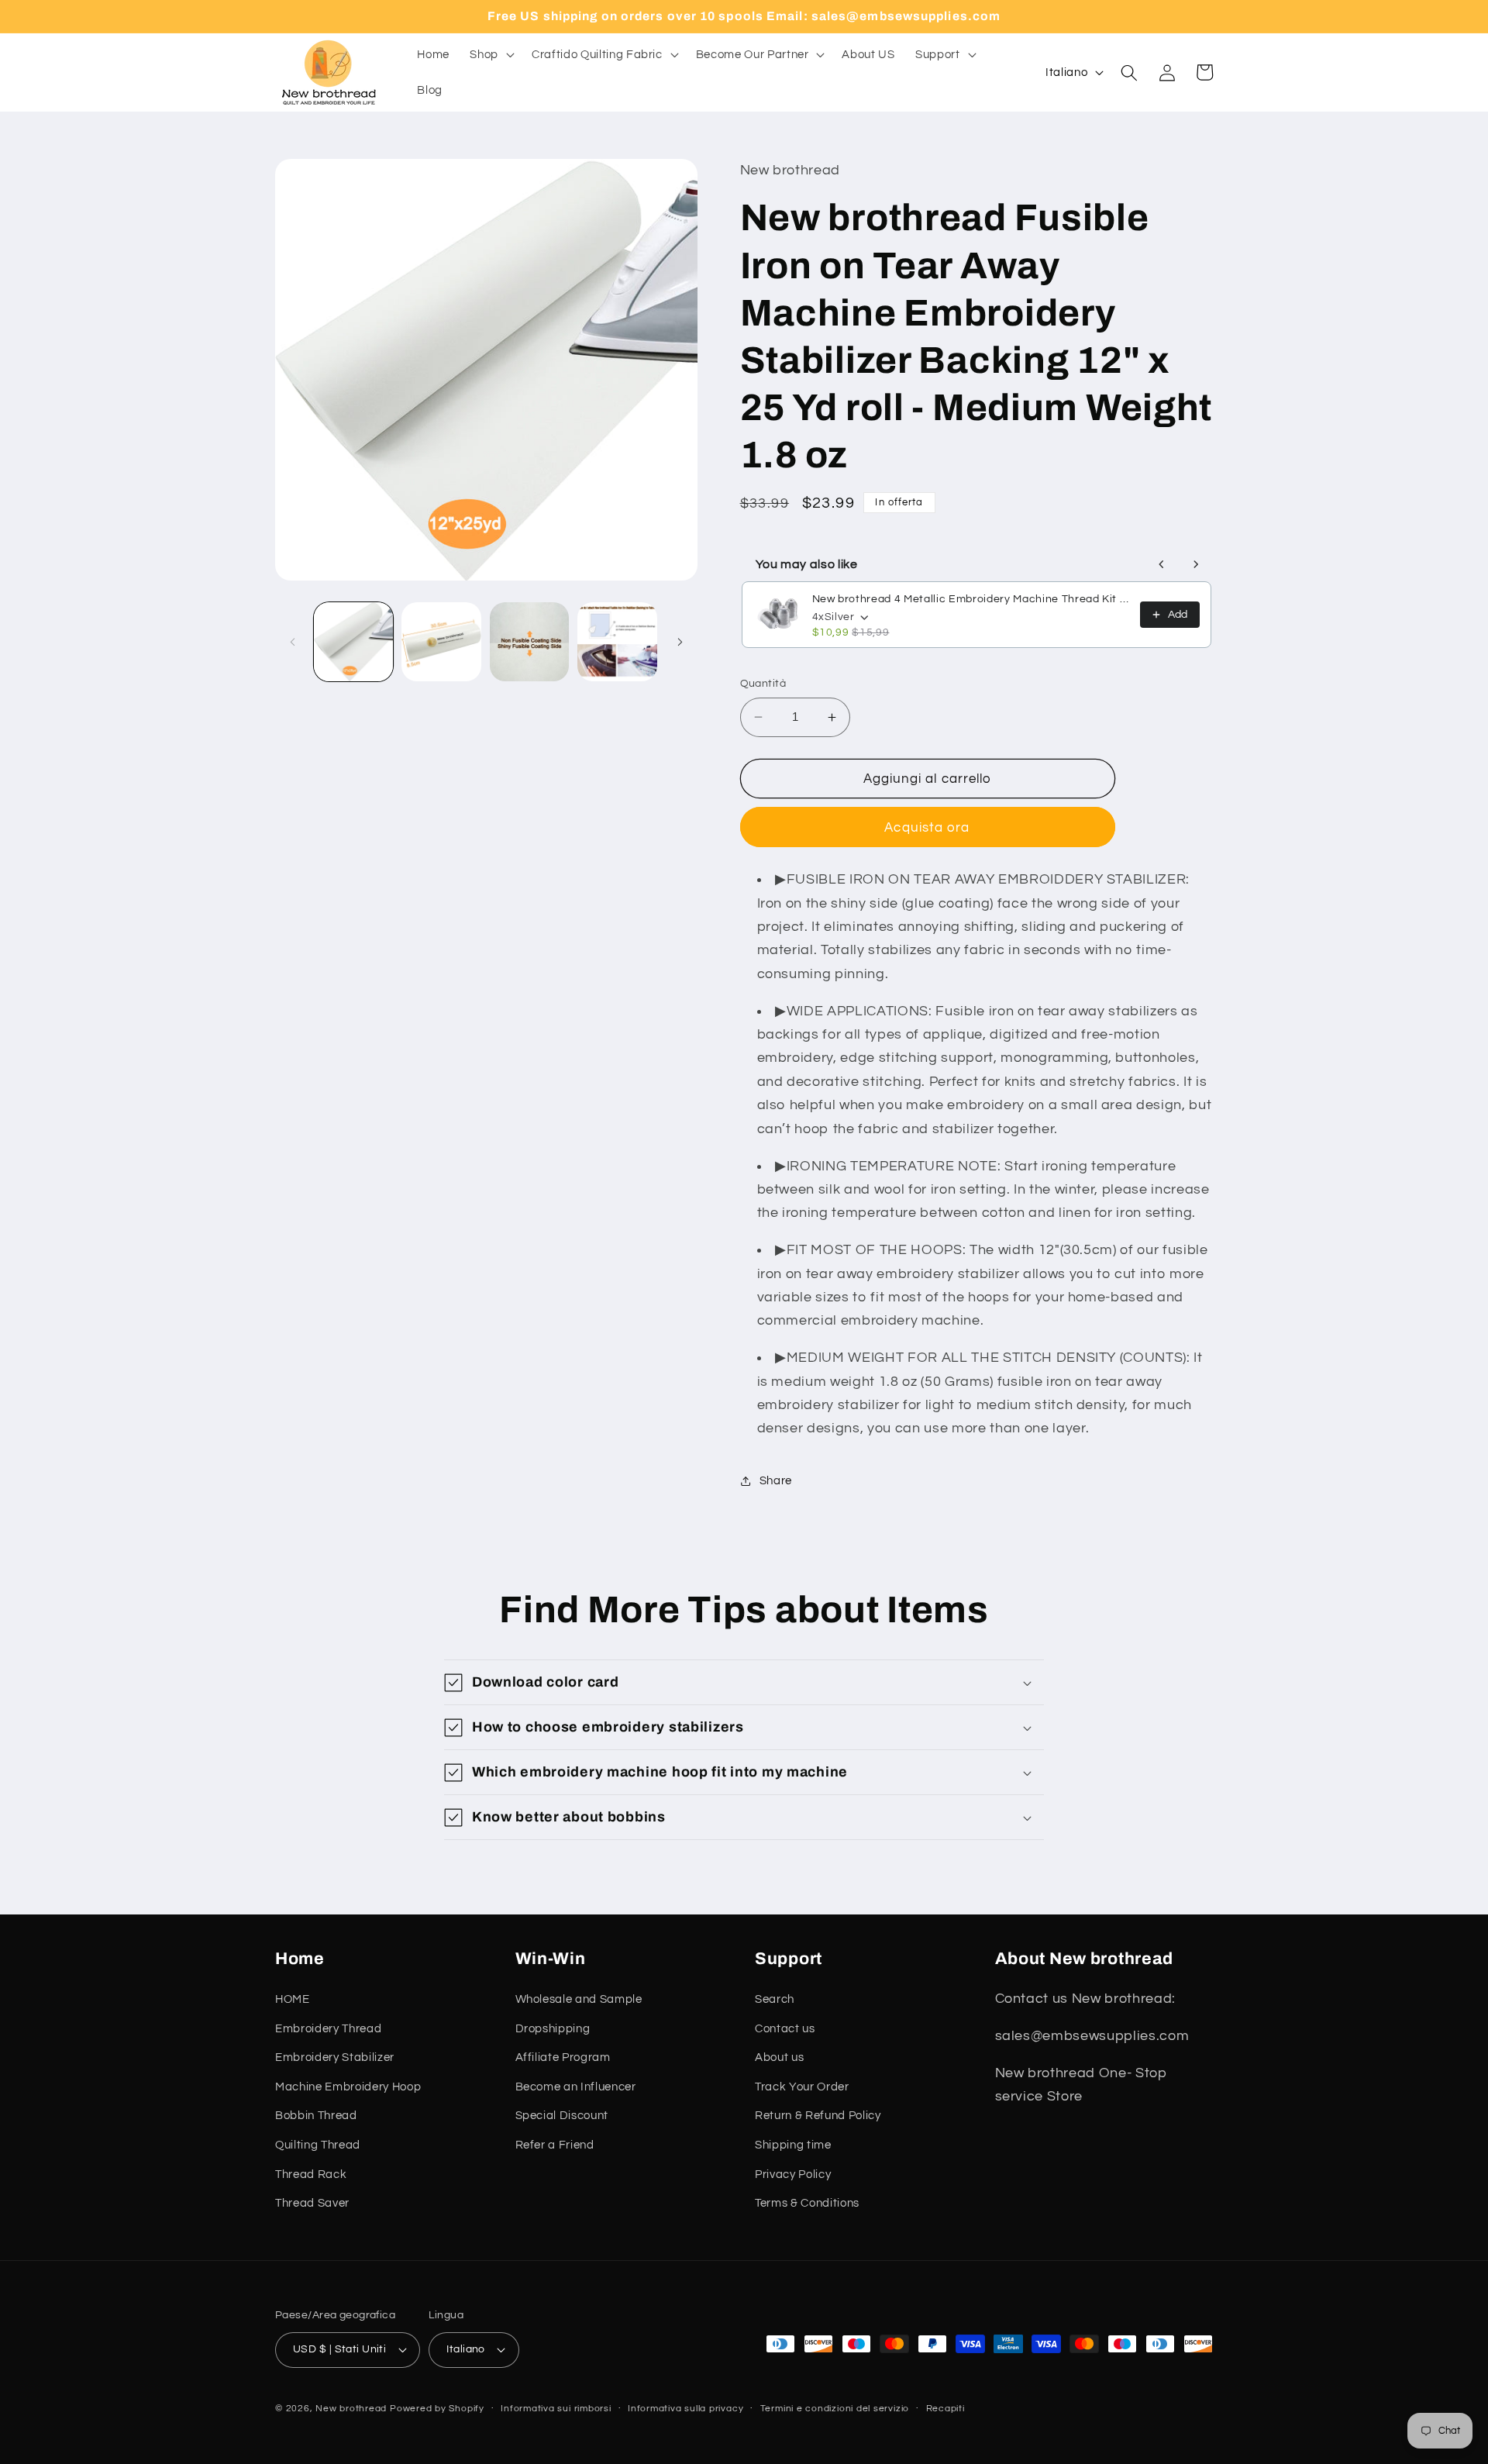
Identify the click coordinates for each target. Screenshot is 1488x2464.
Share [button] (776, 1480)
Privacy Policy (793, 2174)
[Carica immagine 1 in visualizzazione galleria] (354, 642)
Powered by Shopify (437, 2409)
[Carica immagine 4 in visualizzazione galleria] (617, 642)
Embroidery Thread (328, 2028)
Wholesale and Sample (579, 1999)
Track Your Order (802, 2087)
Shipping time (793, 2145)
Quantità (763, 683)
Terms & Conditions (807, 2203)
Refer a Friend (555, 2145)
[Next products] (1196, 564)
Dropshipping (553, 2028)
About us (779, 2057)
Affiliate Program (563, 2057)
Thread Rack (311, 2174)
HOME (293, 1999)
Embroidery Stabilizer (335, 2057)
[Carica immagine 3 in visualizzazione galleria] (530, 642)
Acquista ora (927, 827)
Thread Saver (312, 2203)
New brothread (351, 2409)
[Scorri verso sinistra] (292, 642)
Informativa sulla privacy (685, 2409)
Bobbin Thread (316, 2115)
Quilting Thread (318, 2145)
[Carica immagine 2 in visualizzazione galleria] (441, 642)
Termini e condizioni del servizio (835, 2409)
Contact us (785, 2028)
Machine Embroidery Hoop (348, 2087)
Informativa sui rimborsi (556, 2409)
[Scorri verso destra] (680, 642)
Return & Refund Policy (818, 2115)
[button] (491, 55)
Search (775, 1999)
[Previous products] (1162, 564)
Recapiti (945, 2409)
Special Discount (562, 2115)
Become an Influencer (576, 2087)
